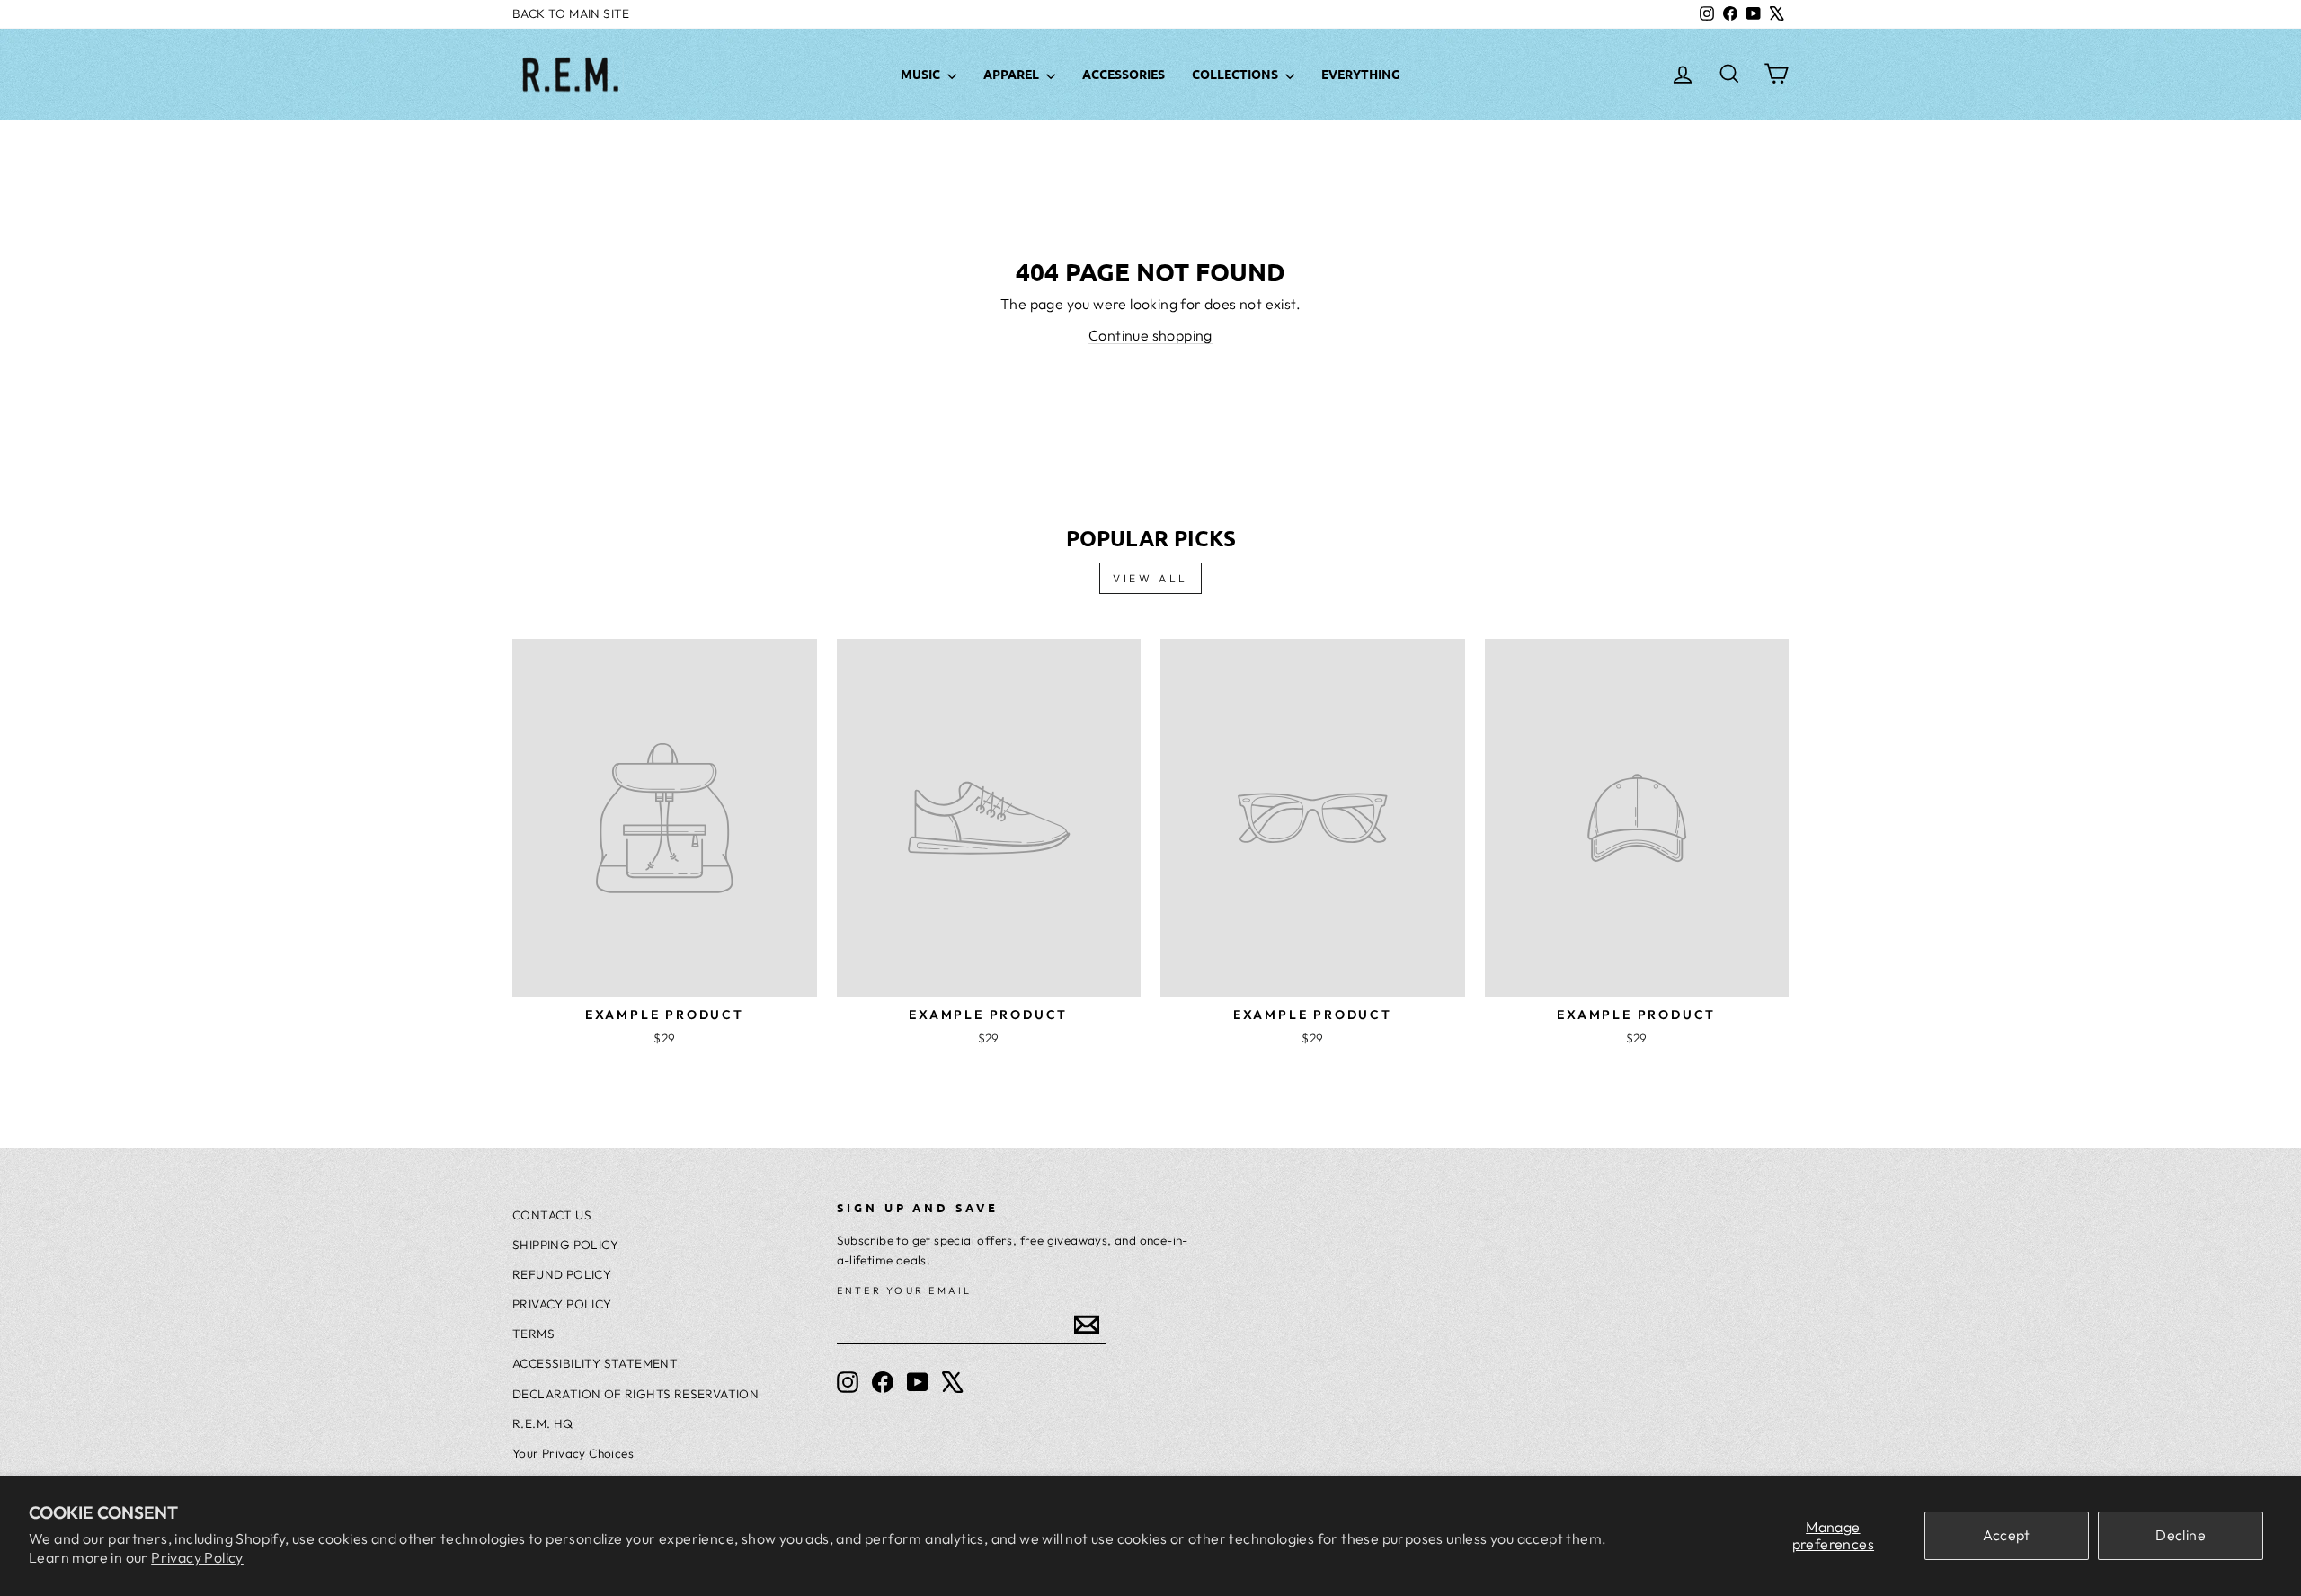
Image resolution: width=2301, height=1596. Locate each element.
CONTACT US (552, 1215)
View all (1150, 578)
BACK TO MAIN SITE (571, 13)
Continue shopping (1150, 335)
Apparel (1013, 74)
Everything (1361, 74)
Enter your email (905, 1290)
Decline (2181, 1535)
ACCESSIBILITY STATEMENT (595, 1363)
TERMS (533, 1334)
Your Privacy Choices (573, 1453)
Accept (2006, 1535)
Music (922, 74)
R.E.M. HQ (543, 1423)
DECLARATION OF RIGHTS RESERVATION (635, 1394)
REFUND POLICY (562, 1274)
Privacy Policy (197, 1557)
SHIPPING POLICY (565, 1245)
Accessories (1124, 74)
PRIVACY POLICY (562, 1304)
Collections (1236, 74)
